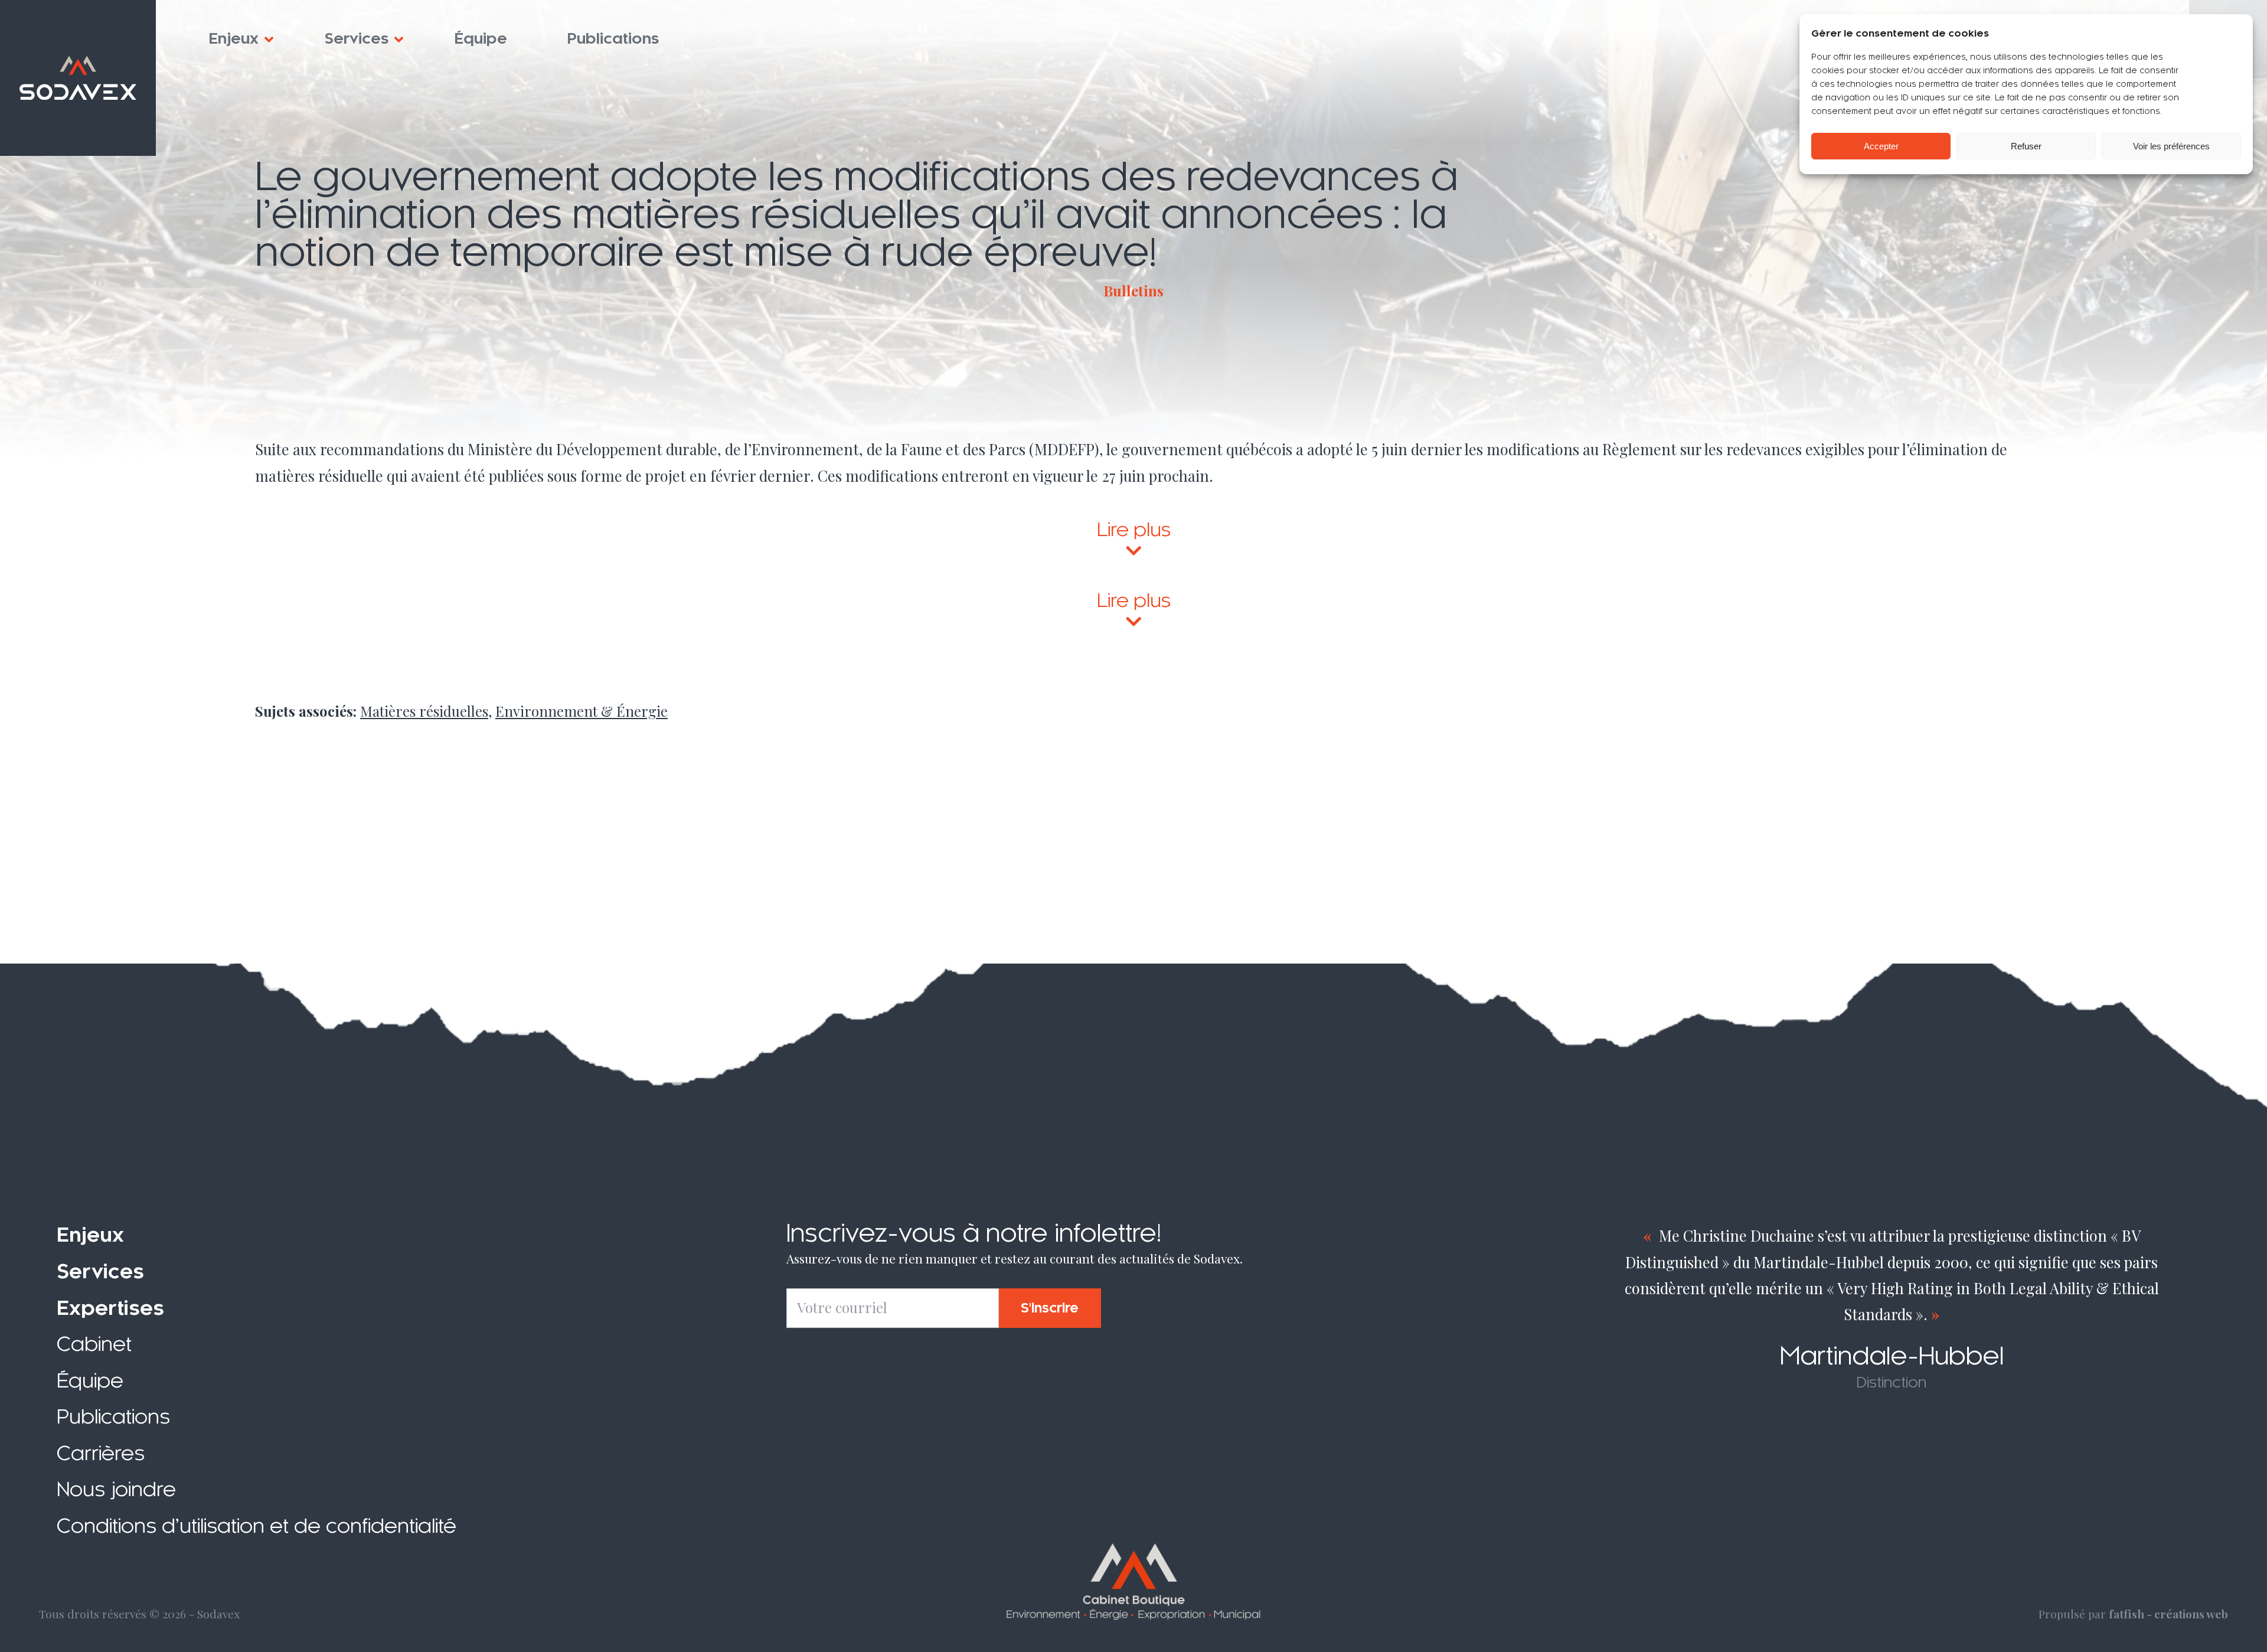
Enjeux (234, 39)
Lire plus (1134, 530)
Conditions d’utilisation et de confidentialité (257, 1526)
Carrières (101, 1453)
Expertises (110, 1308)
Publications (613, 39)
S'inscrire (1050, 1308)
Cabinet (94, 1344)
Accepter (1881, 146)
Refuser (2026, 146)
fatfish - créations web (2168, 1614)
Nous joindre (116, 1490)
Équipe (481, 39)
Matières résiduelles (424, 711)
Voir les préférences (2171, 146)
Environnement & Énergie (582, 711)
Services (357, 39)
